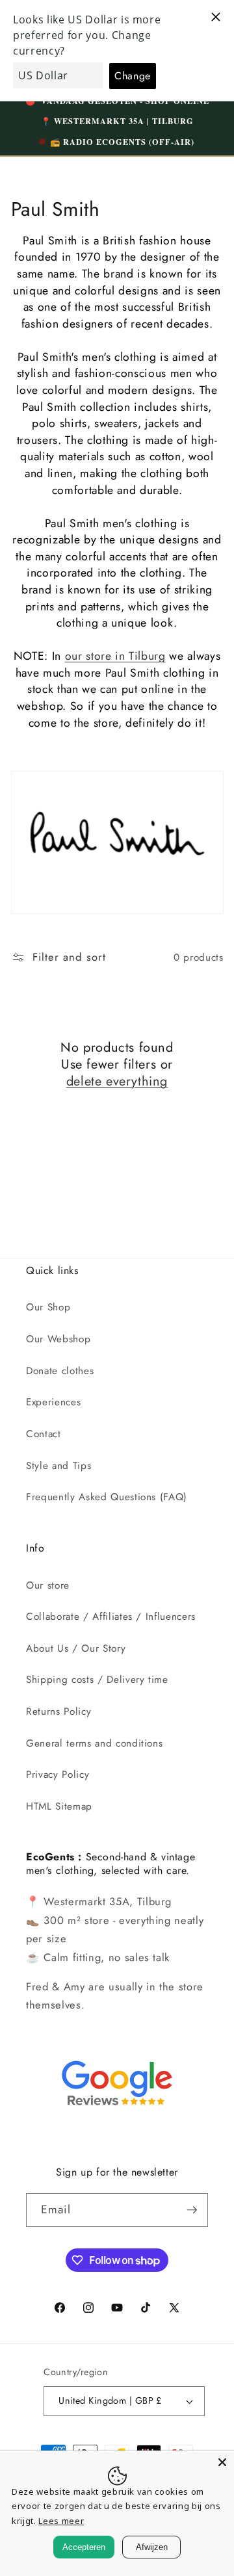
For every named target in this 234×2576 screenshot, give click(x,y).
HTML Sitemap (59, 1806)
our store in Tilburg (115, 656)
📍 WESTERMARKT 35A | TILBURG (117, 121)
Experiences (53, 1402)
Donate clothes (60, 1371)
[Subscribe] (192, 2210)
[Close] (222, 2462)
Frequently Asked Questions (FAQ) (107, 1497)
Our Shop (48, 1307)
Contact (44, 1434)
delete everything (117, 1082)
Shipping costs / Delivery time (97, 1680)
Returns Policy (58, 1711)
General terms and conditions (94, 1743)
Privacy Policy (58, 1775)
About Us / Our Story (76, 1648)
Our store (48, 1585)
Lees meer (61, 2521)
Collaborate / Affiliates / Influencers (111, 1617)
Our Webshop (58, 1339)
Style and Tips (58, 1466)
